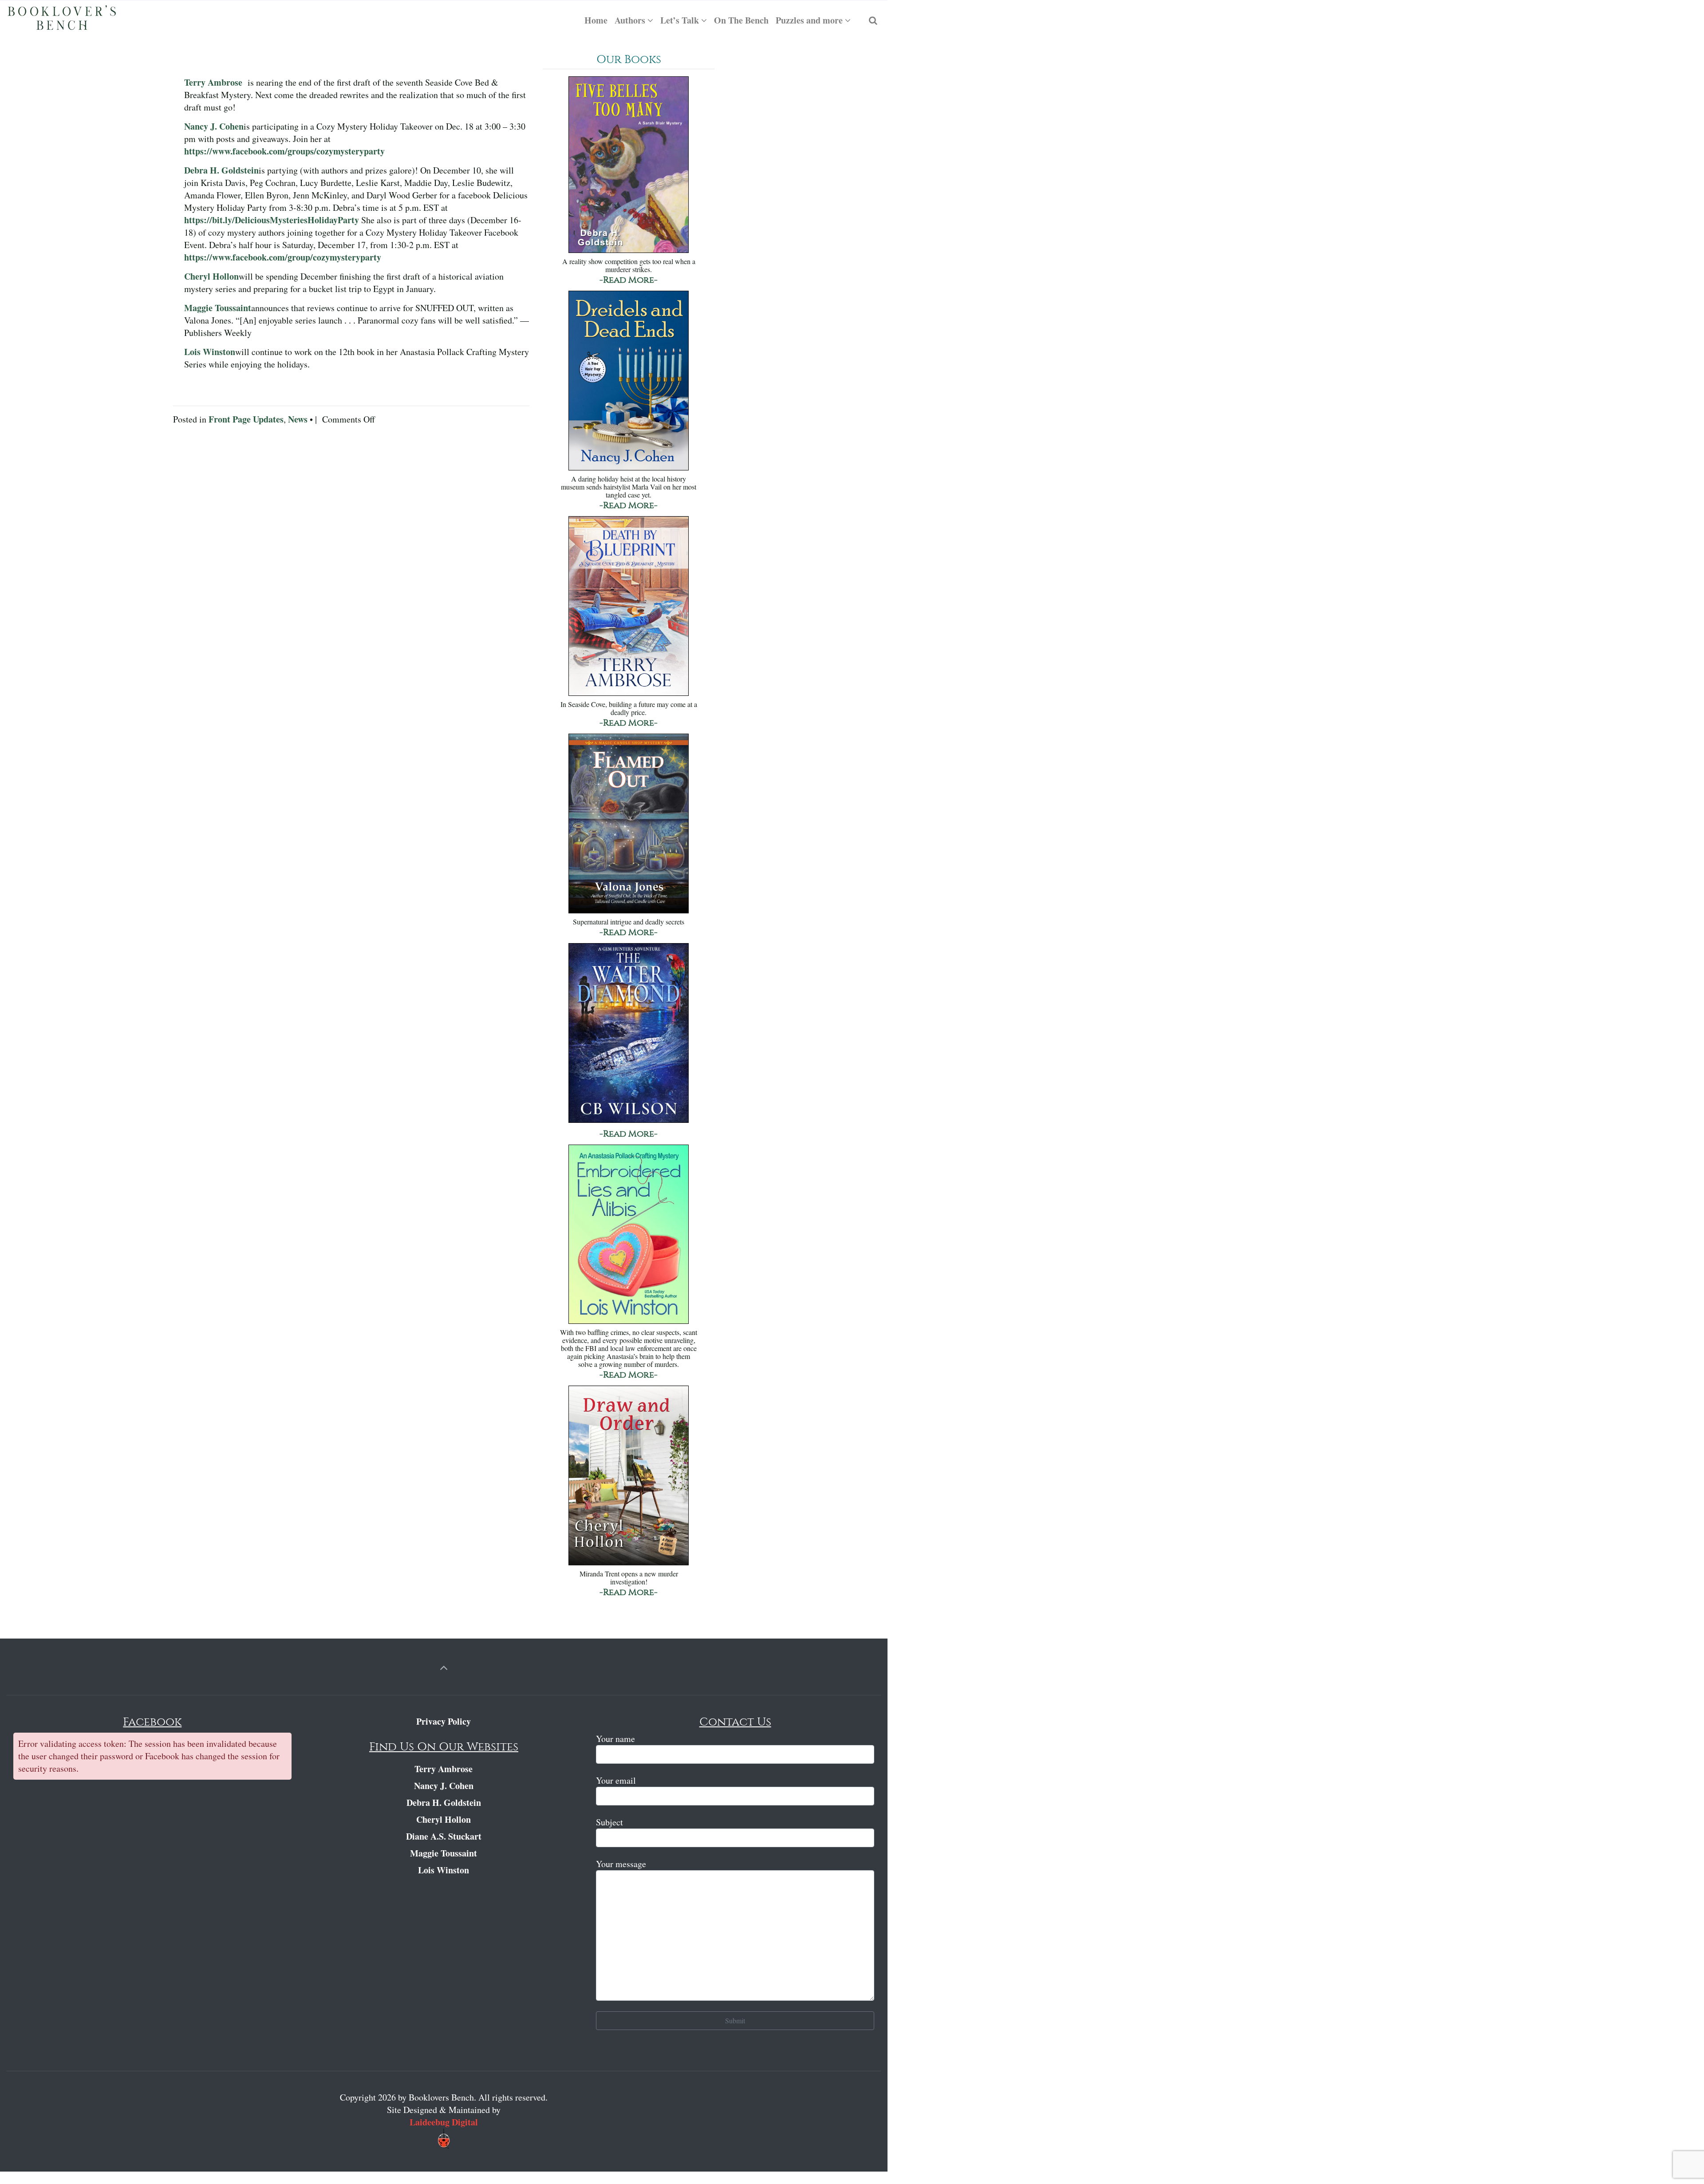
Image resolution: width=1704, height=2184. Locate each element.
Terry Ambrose (213, 82)
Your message (621, 1864)
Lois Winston (210, 352)
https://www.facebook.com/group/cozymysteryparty (283, 257)
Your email (616, 1780)
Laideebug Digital (444, 2122)
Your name (615, 1739)
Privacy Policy (444, 1721)
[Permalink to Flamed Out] (629, 824)
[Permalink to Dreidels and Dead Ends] (629, 381)
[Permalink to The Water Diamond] (629, 1034)
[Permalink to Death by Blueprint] (629, 607)
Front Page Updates (246, 419)
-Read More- (629, 280)
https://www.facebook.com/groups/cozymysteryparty (284, 151)
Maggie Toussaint (218, 308)
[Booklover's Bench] (62, 20)
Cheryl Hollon (211, 276)
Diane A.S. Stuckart (444, 1836)
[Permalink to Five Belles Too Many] (629, 165)
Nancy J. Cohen (214, 126)
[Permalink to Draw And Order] (629, 1476)
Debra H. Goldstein (221, 170)
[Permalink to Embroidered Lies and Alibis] (629, 1235)
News (298, 419)
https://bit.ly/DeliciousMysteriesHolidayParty (272, 220)
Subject (609, 1822)
